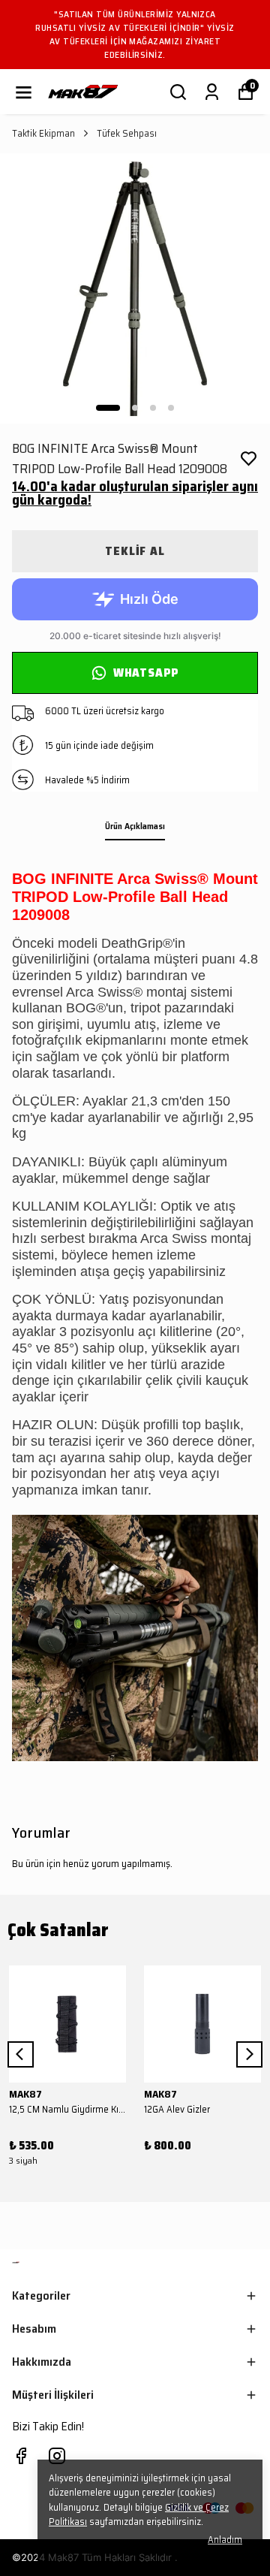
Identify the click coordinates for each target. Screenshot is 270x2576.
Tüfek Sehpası (127, 134)
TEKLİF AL (135, 551)
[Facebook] (21, 2456)
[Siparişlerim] (212, 92)
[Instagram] (57, 2456)
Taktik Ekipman (43, 134)
